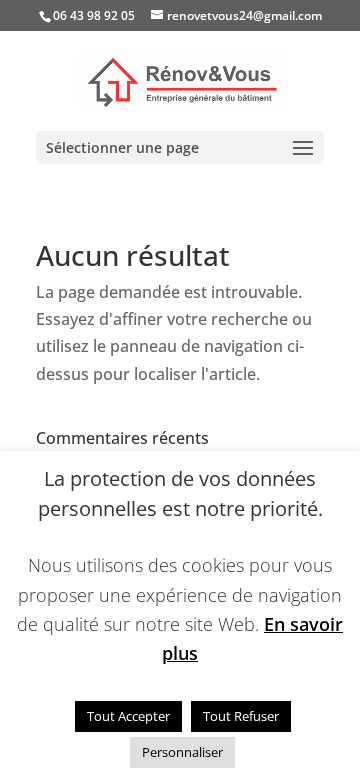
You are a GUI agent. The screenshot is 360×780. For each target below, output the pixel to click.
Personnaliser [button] (182, 752)
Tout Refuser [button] (241, 716)
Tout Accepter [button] (128, 716)
